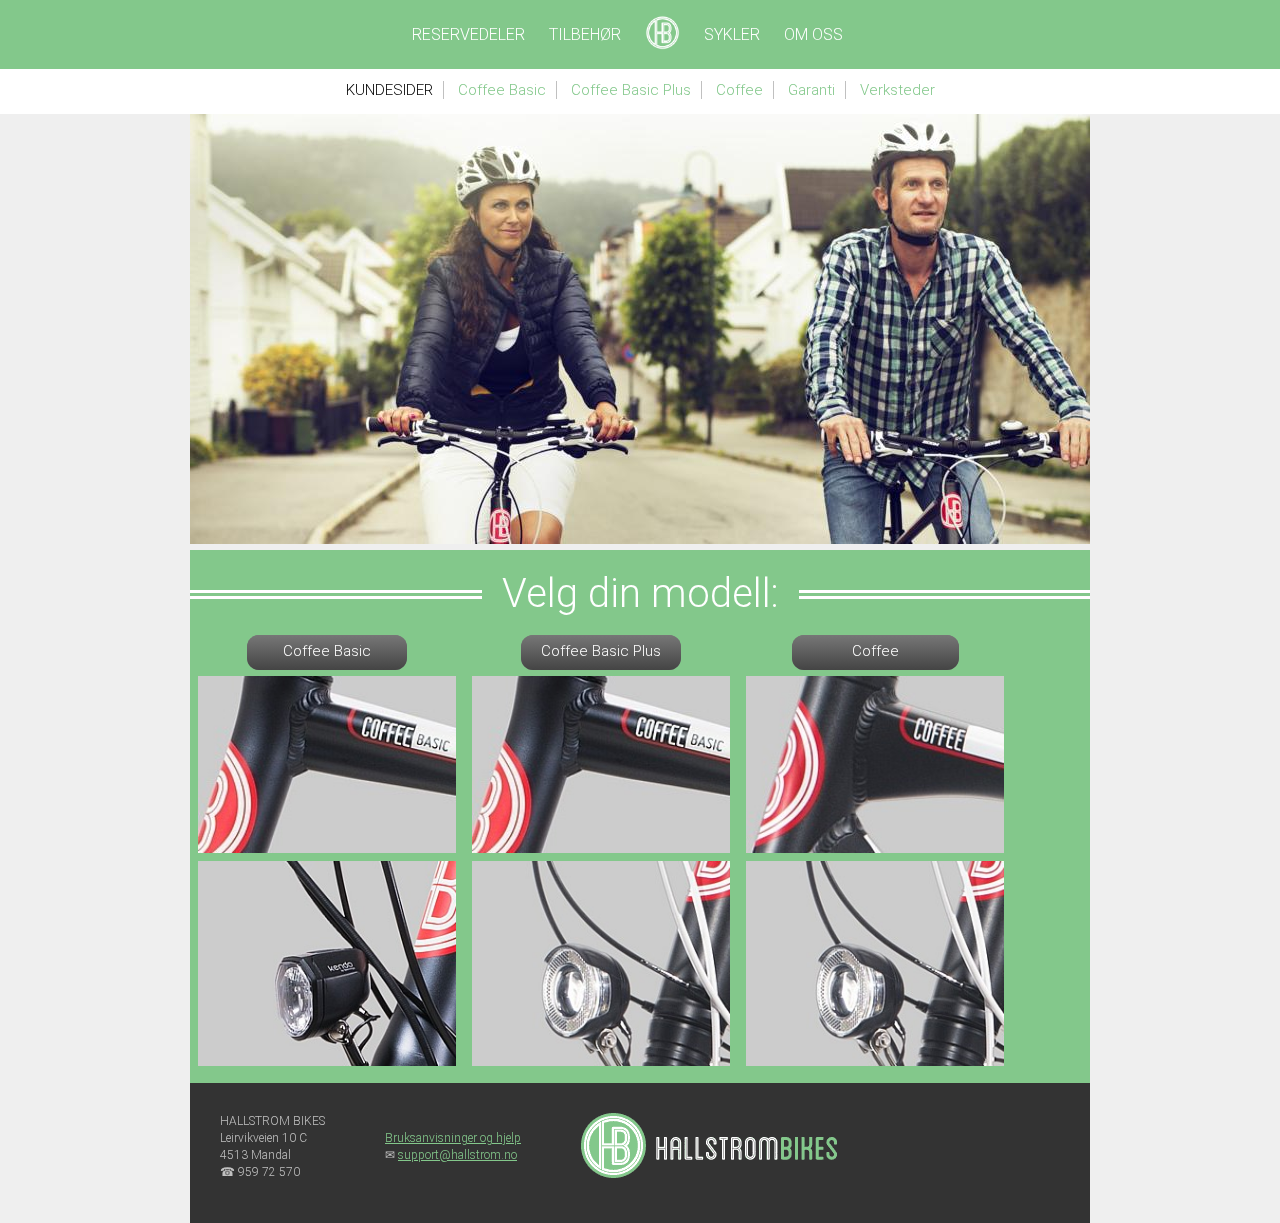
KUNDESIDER (389, 90)
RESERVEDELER (468, 34)
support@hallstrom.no (457, 1155)
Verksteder (897, 90)
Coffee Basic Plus (631, 90)
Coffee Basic (502, 90)
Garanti (811, 90)
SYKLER (732, 34)
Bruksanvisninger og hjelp (453, 1138)
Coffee (739, 90)
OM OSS (813, 34)
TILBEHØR (585, 34)
